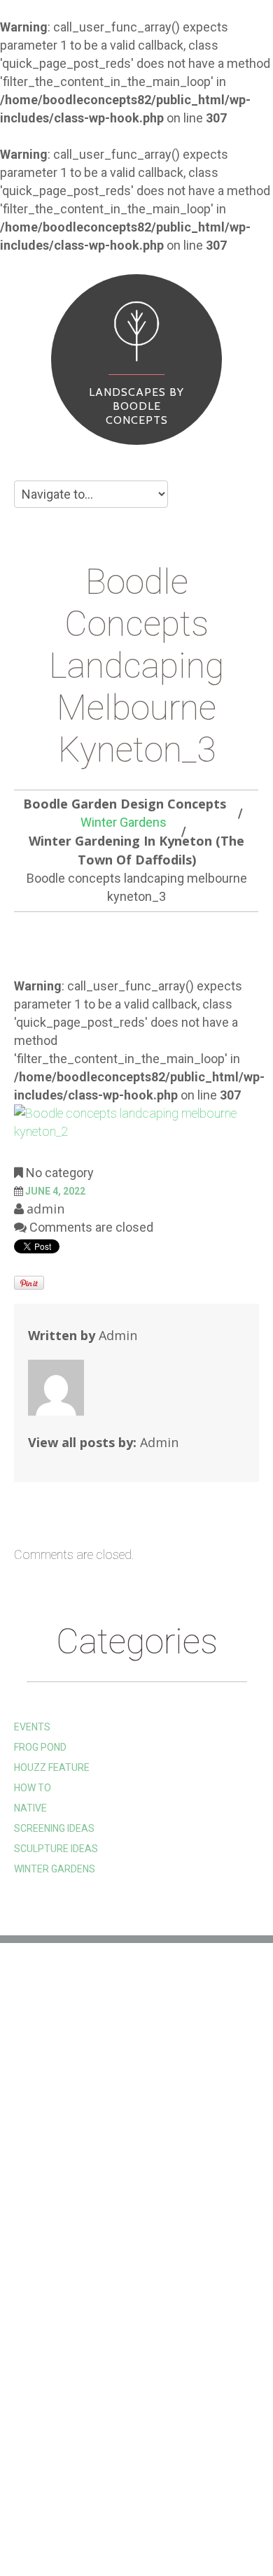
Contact (53, 2525)
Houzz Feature (52, 1767)
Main (40, 2504)
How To (33, 1788)
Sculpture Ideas (56, 1849)
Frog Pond (40, 1747)
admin (45, 1209)
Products (159, 2504)
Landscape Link (52, 2105)
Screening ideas (54, 1828)
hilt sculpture (51, 2063)
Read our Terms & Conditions (88, 2147)
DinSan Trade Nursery (71, 2126)
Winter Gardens (124, 822)
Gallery (91, 2504)
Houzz (30, 2084)
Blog (216, 2504)
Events (32, 1727)
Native (30, 1808)
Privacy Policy (51, 2168)
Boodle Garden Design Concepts (125, 804)
